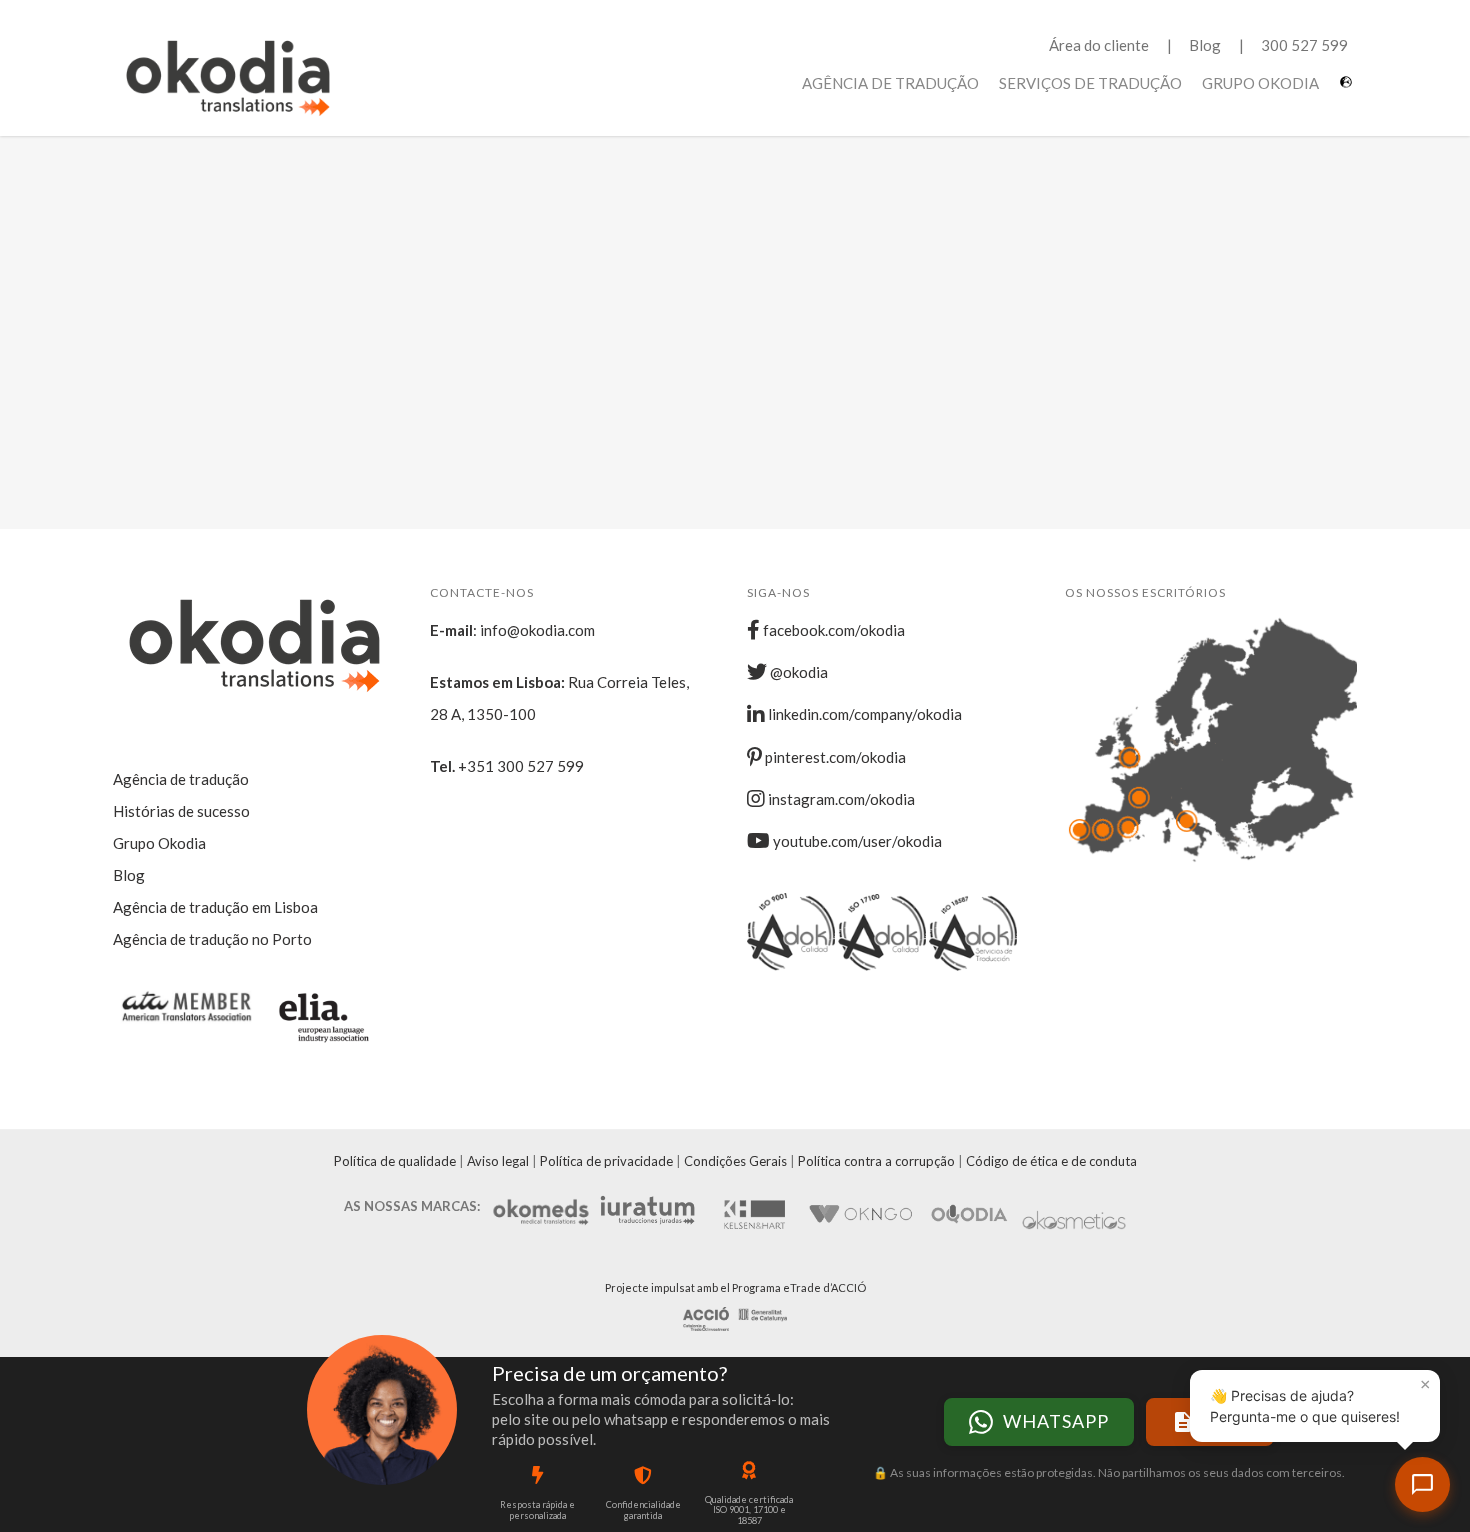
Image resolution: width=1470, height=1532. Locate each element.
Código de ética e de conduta (1051, 1161)
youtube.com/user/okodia (856, 841)
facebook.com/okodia (832, 630)
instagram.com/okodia (840, 799)
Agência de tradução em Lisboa (215, 907)
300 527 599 (1304, 45)
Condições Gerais (735, 1161)
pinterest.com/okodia (834, 757)
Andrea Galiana (297, 323)
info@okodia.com (537, 630)
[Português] (1348, 89)
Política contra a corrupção (876, 1161)
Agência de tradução (890, 83)
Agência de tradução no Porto (212, 939)
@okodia (797, 672)
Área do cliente (1099, 45)
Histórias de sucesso (181, 811)
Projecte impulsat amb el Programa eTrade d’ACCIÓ (735, 1287)
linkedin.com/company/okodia (863, 714)
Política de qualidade (395, 1161)
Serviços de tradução (1090, 83)
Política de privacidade (606, 1161)
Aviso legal (498, 1161)
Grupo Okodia (1260, 83)
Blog (1205, 45)
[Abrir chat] (1422, 1484)
